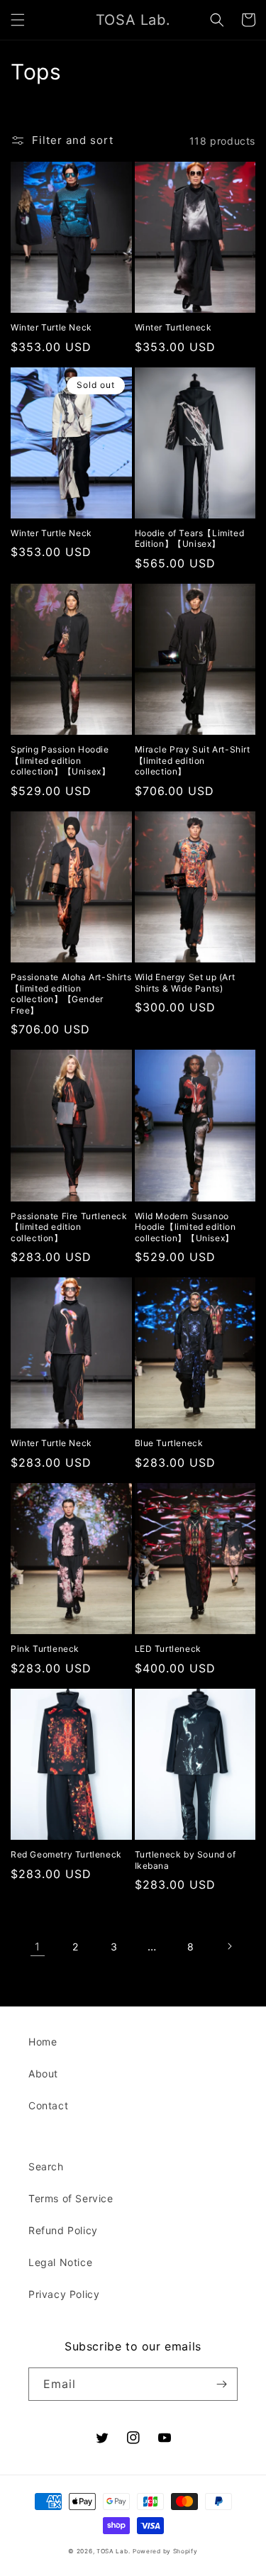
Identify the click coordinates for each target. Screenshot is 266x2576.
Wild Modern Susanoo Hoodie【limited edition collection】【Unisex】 (185, 1227)
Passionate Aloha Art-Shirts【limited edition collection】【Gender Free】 (71, 994)
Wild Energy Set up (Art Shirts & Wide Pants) (185, 983)
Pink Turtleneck (45, 1649)
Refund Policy (63, 2230)
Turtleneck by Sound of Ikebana (185, 1860)
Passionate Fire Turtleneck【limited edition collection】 (69, 1227)
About (43, 2073)
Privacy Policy (64, 2294)
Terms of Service (71, 2198)
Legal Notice (60, 2262)
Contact (48, 2105)
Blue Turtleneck (169, 1443)
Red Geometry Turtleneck (66, 1854)
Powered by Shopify (165, 2551)
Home (43, 2042)
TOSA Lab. (113, 2551)
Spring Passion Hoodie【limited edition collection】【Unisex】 (60, 760)
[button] (18, 20)
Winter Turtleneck (173, 327)
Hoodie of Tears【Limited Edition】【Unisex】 (190, 539)
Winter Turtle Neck (51, 327)
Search (46, 2166)
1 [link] (38, 1947)
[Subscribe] (221, 2384)
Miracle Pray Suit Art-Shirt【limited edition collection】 (193, 760)
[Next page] (229, 1946)
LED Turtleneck (168, 1649)
